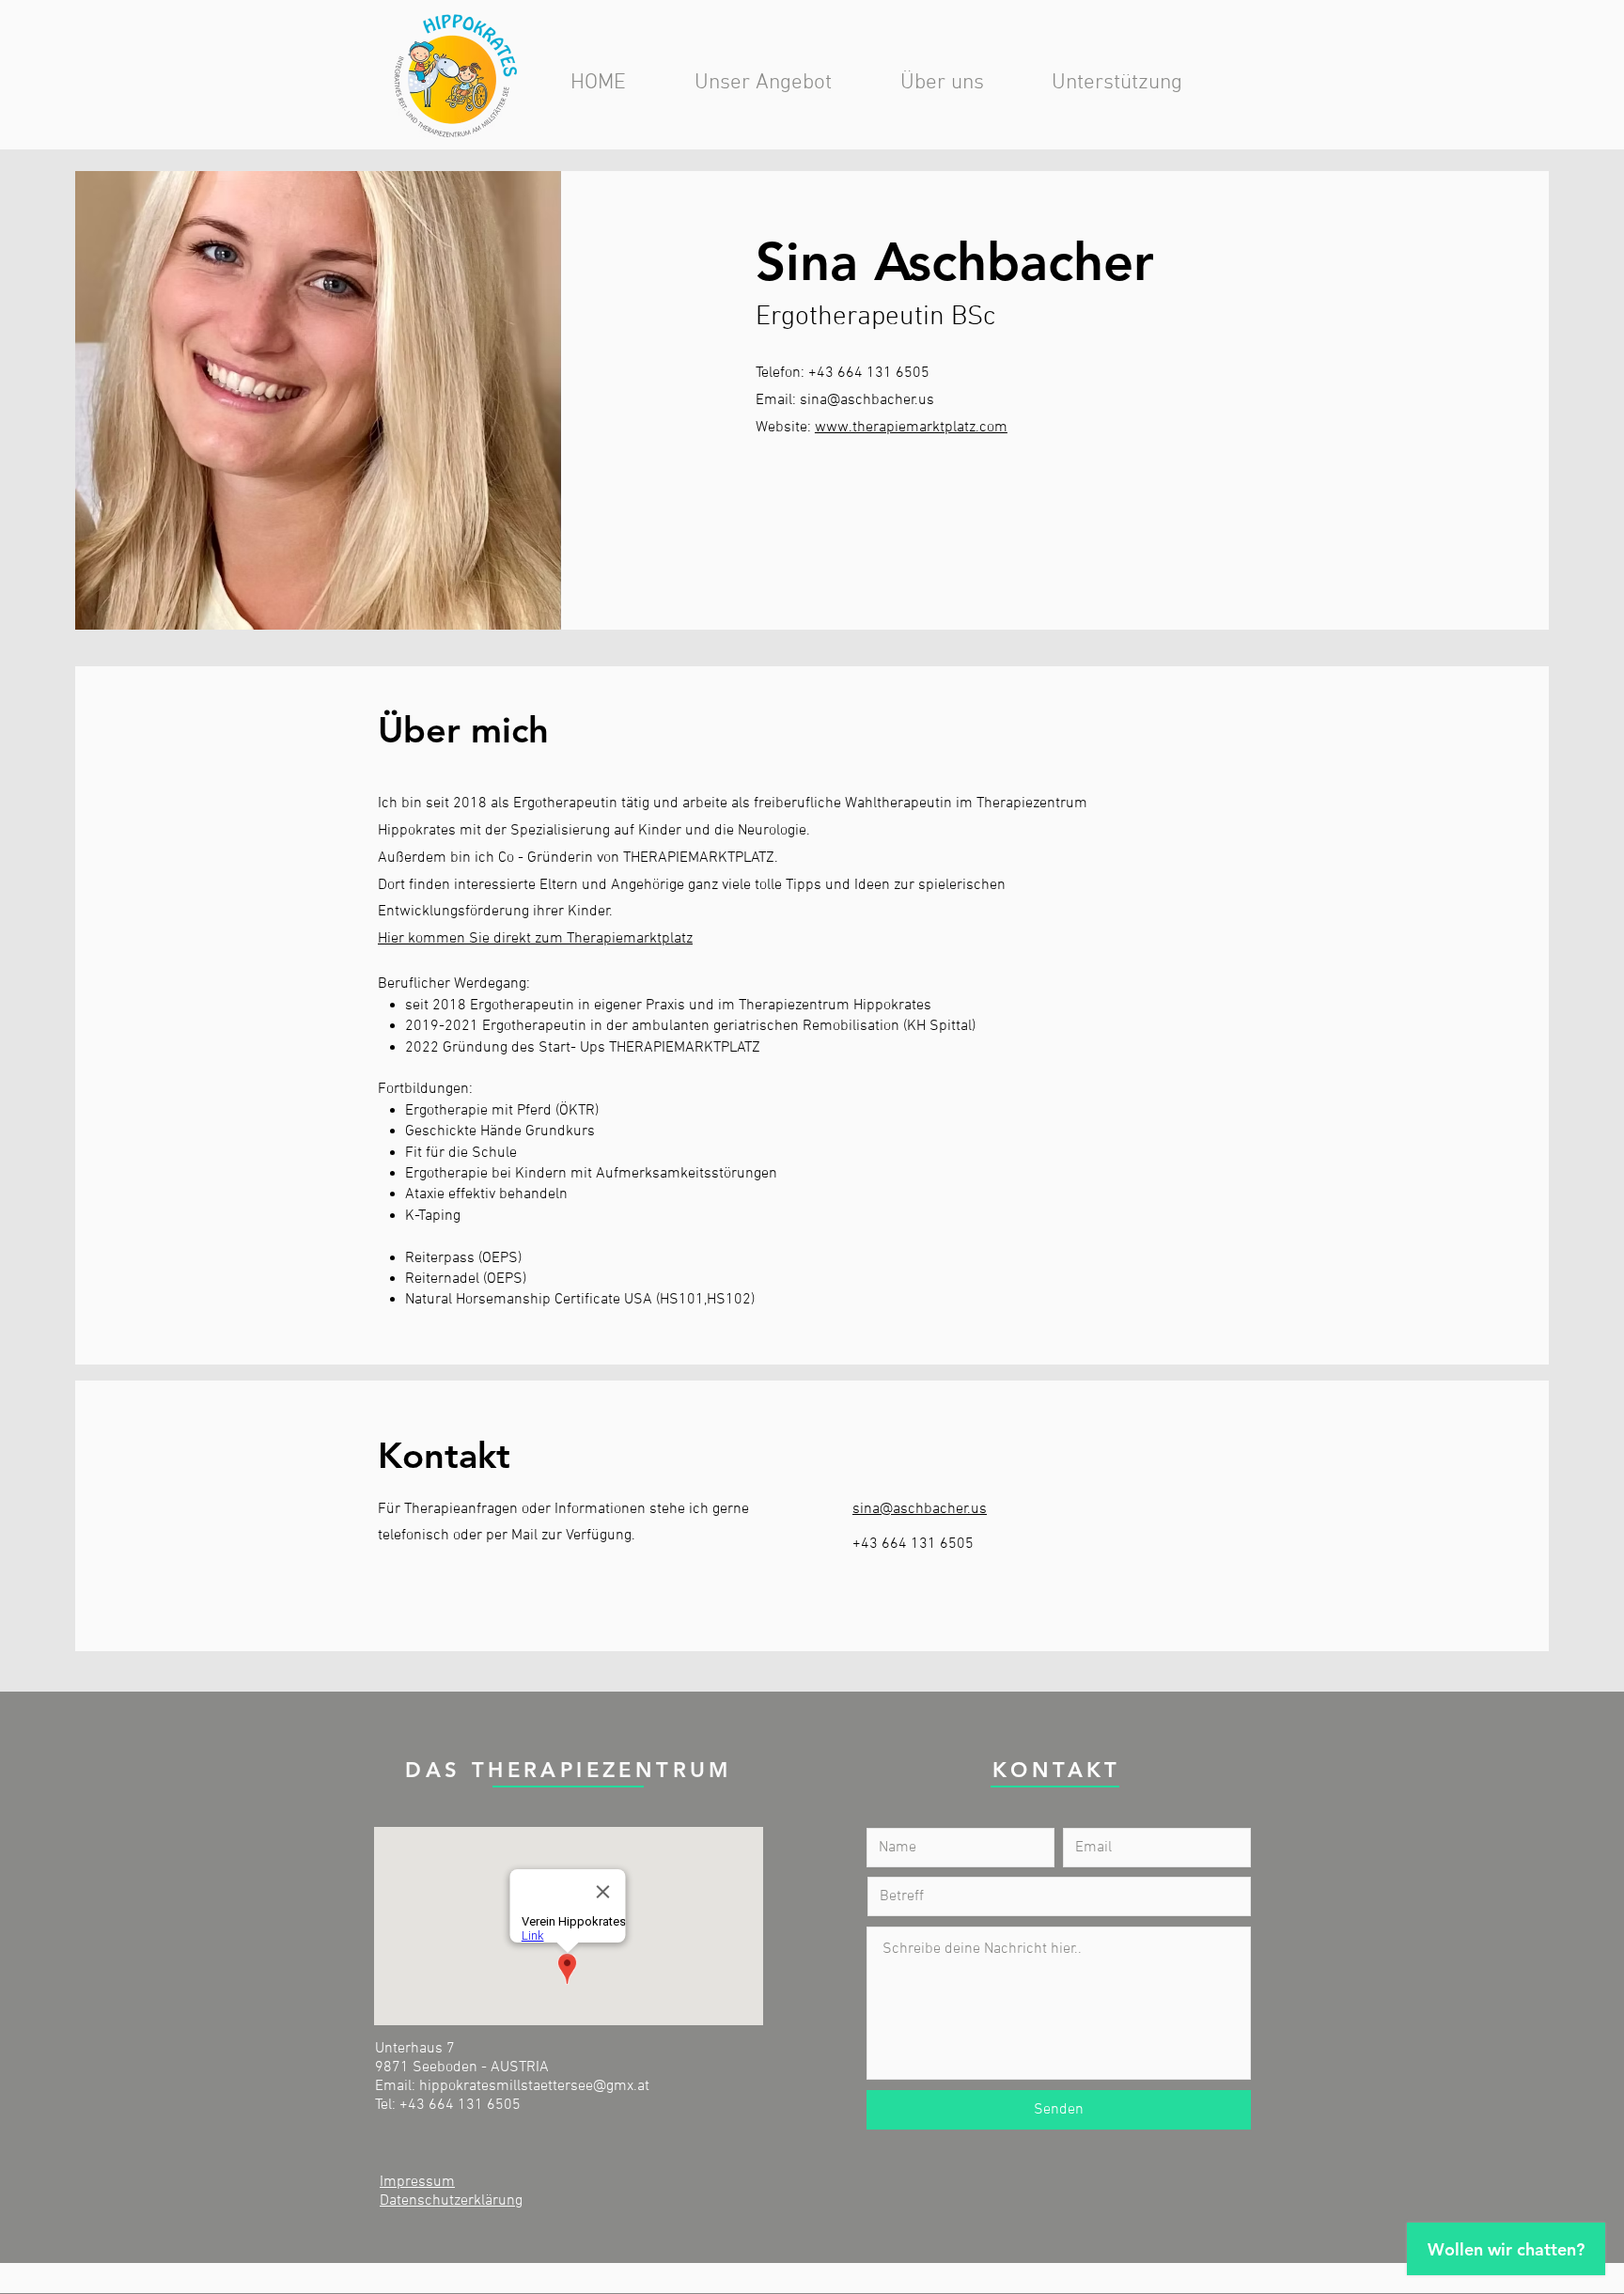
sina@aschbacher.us (867, 400)
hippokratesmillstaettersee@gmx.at (534, 2086)
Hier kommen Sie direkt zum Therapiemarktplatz (535, 939)
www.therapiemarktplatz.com (911, 428)
